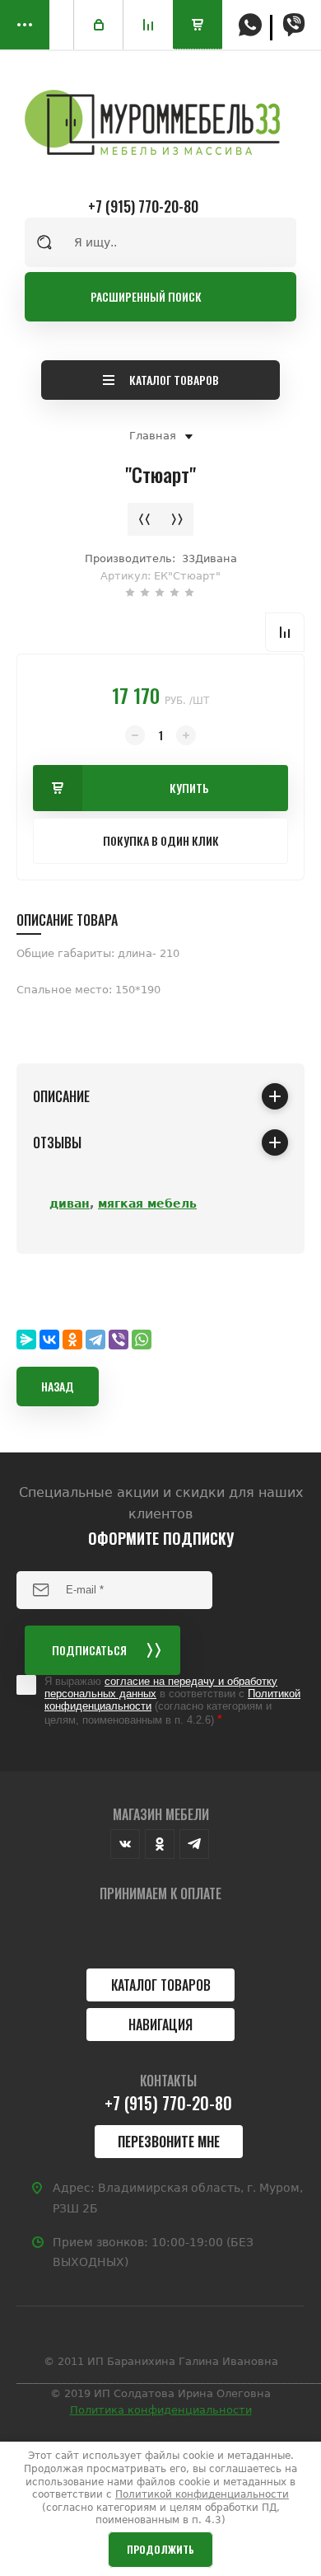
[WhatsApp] (142, 1340)
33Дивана (209, 558)
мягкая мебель (147, 1204)
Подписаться (89, 1650)
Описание (61, 1096)
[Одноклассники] (72, 1340)
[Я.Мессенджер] (26, 1340)
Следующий (177, 519)
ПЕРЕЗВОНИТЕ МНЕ (169, 2142)
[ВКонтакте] (49, 1340)
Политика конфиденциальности (161, 2410)
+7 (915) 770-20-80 (143, 206)
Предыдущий (144, 519)
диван (70, 1204)
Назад (58, 1386)
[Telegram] (95, 1340)
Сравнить (285, 632)
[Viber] (119, 1340)
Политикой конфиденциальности (202, 2494)
